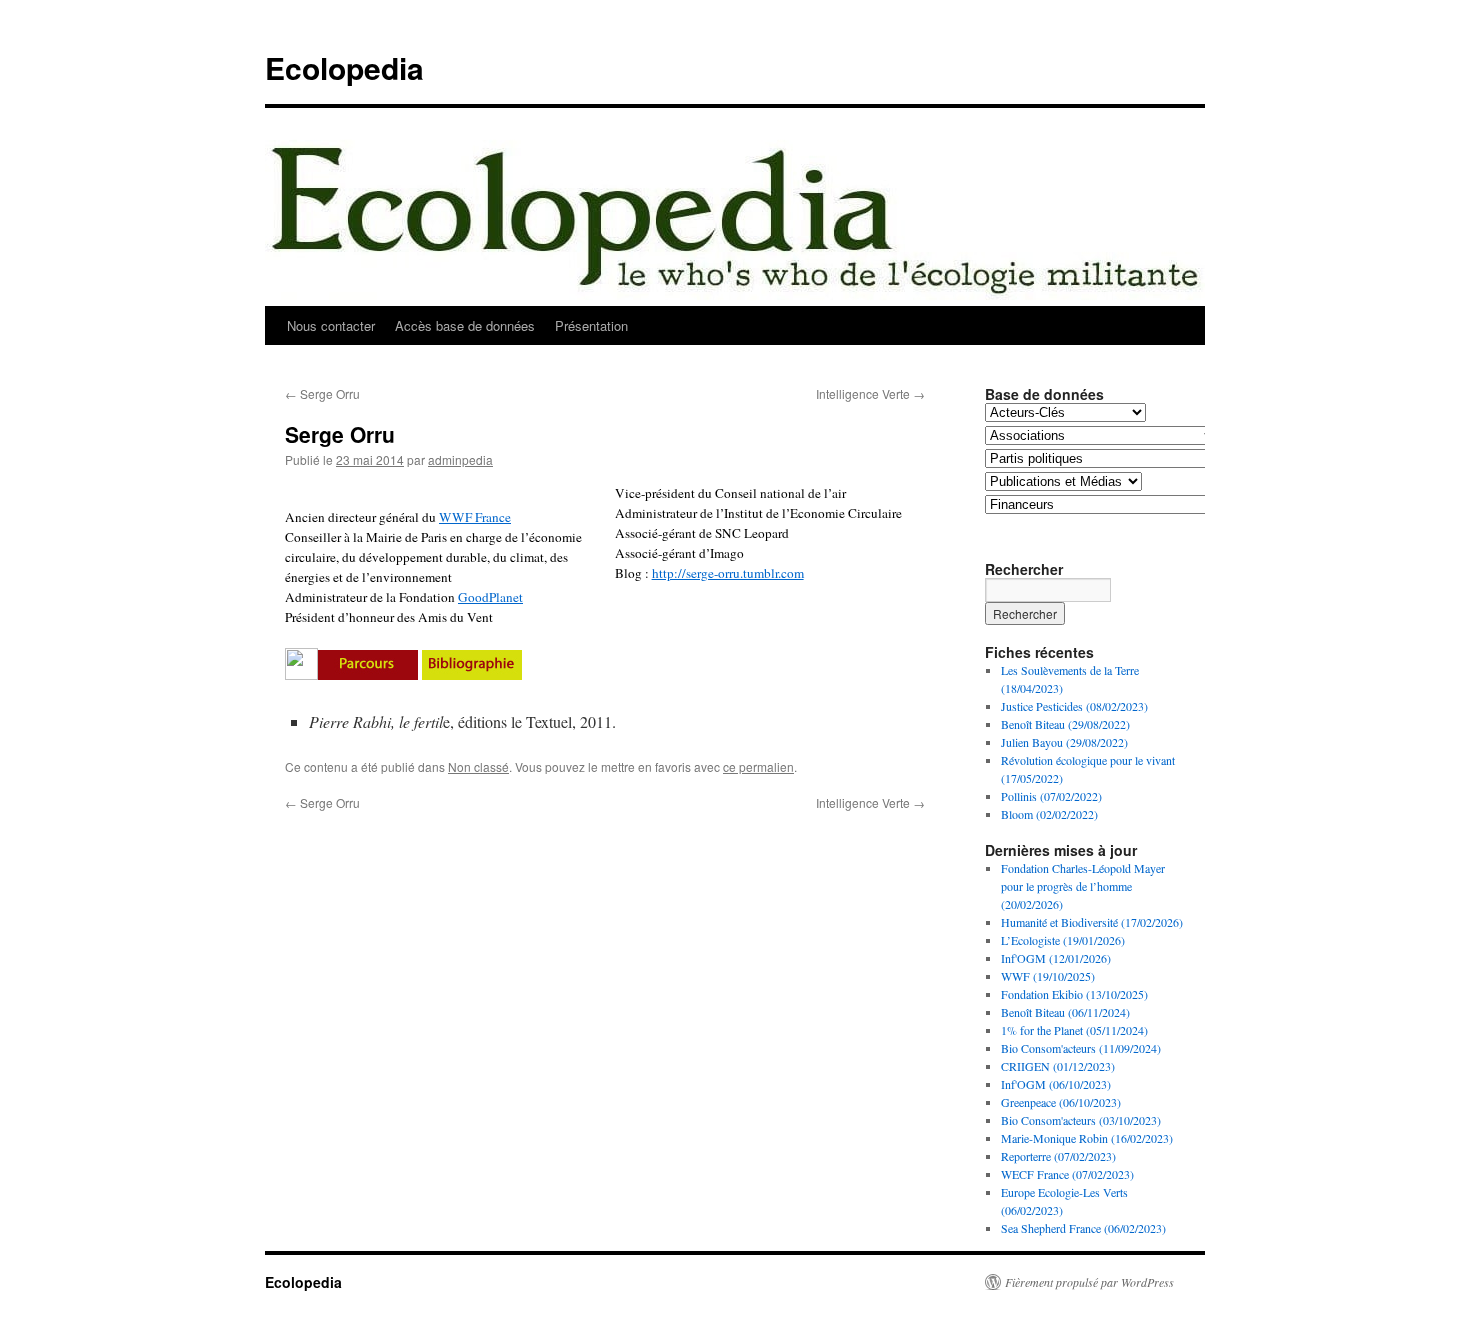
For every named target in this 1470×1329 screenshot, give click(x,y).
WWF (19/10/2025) (1048, 976)
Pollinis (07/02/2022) (1051, 796)
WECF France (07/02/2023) (1067, 1174)
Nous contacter (331, 325)
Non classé (478, 766)
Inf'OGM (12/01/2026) (1056, 958)
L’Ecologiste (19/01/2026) (1063, 940)
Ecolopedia (344, 67)
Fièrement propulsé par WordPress (1089, 1282)
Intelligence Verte (870, 393)
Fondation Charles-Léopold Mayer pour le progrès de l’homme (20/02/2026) (1083, 886)
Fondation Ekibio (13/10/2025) (1074, 994)
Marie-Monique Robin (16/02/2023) (1087, 1138)
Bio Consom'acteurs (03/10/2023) (1081, 1120)
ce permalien (758, 766)
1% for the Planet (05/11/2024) (1074, 1030)
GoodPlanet (490, 597)
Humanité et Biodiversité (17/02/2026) (1092, 922)
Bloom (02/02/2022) (1049, 814)
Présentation (591, 325)
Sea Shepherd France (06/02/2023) (1083, 1228)
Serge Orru (322, 393)
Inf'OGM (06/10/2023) (1056, 1084)
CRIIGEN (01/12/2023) (1058, 1066)
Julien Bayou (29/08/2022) (1064, 742)
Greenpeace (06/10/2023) (1061, 1102)
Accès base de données (465, 325)
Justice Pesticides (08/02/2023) (1074, 706)
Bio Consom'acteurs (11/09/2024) (1081, 1048)
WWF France (475, 517)
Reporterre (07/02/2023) (1058, 1156)
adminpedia (460, 459)
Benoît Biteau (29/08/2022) (1065, 724)
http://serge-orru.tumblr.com (728, 573)
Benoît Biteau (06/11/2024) (1065, 1012)
